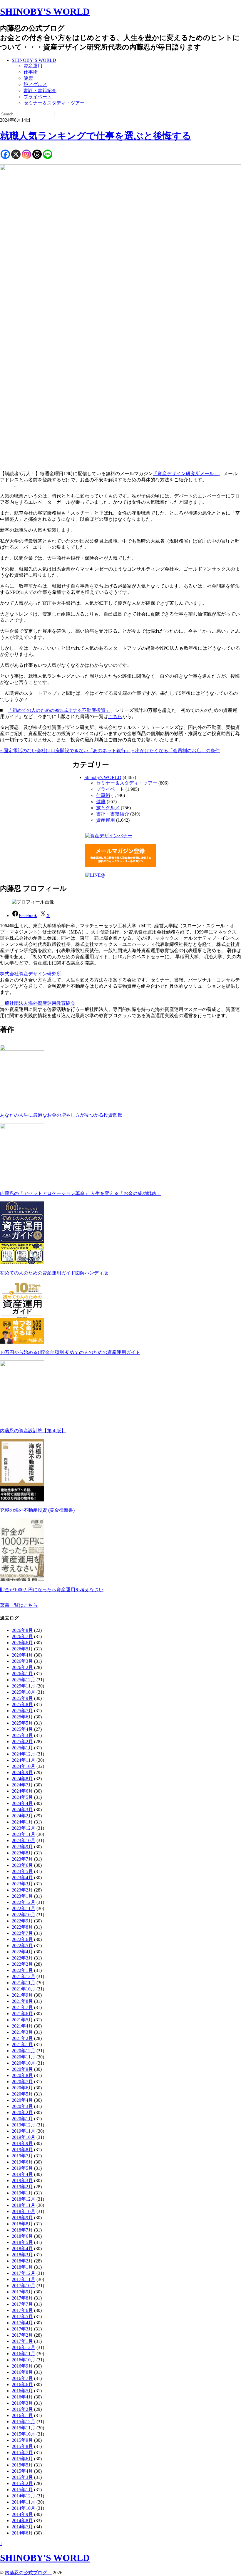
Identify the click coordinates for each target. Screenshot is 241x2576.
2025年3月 (22, 1735)
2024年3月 (22, 1810)
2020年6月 (22, 2088)
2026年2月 (22, 1667)
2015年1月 (22, 2490)
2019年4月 (22, 2174)
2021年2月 (22, 2038)
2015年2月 (22, 2483)
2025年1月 (22, 1748)
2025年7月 (22, 1711)
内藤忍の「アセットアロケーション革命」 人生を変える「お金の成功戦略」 (81, 1193)
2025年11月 (24, 1686)
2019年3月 (22, 2180)
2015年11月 (24, 2428)
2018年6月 (22, 2236)
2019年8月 (22, 2150)
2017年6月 (22, 2310)
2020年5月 (22, 2094)
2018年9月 (22, 2218)
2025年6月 (22, 1717)
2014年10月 (24, 2508)
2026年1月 (22, 1674)
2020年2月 (22, 2112)
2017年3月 (22, 2329)
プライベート (38, 97)
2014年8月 (22, 2521)
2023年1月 (22, 1896)
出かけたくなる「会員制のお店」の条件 (176, 751)
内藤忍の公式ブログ (28, 2573)
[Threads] (37, 154)
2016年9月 (22, 2366)
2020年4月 (22, 2100)
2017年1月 (22, 2341)
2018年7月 (22, 2230)
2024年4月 (22, 1803)
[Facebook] (5, 154)
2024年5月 (22, 1797)
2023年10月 (24, 1840)
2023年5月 (22, 1871)
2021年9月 (22, 1995)
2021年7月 (22, 2007)
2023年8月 (22, 1853)
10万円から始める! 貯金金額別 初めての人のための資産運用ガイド (70, 1352)
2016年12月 (24, 2347)
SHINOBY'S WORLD (45, 11)
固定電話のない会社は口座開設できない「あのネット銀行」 (65, 751)
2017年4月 (22, 2323)
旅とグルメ (35, 84)
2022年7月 (22, 1933)
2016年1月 (22, 2415)
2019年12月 (24, 2125)
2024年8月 (22, 1779)
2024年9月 (22, 1772)
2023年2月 (22, 1890)
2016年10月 (24, 2360)
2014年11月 (24, 2502)
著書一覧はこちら (19, 1605)
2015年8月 (22, 2446)
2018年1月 (22, 2267)
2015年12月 (24, 2422)
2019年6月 (22, 2162)
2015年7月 (22, 2452)
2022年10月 (24, 1915)
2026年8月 (22, 1630)
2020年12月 (24, 2051)
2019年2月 (22, 2187)
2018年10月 (24, 2211)
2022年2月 (22, 1964)
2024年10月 (24, 1766)
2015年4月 (22, 2471)
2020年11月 (24, 2057)
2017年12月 (24, 2273)
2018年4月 (22, 2248)
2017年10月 (24, 2286)
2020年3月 (22, 2106)
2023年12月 (24, 1828)
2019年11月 (24, 2131)
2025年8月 (22, 1704)
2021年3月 (22, 2032)
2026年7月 (22, 1636)
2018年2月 (22, 2261)
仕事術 (31, 72)
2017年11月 (24, 2279)
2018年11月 (24, 2205)
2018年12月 (24, 2199)
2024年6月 (22, 1791)
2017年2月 (22, 2335)
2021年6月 (22, 2014)
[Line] (48, 154)
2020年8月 (22, 2075)
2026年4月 (22, 1655)
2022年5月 (22, 1946)
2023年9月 (22, 1847)
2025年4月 (22, 1729)
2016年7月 (22, 2378)
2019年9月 (22, 2143)
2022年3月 (22, 1958)
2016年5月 (22, 2391)
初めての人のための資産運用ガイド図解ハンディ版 (54, 1273)
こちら (115, 716)
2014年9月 (22, 2514)
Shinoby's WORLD (103, 777)
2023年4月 (22, 1878)
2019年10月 (24, 2137)
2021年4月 (22, 2026)
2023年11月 (24, 1834)
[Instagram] (26, 154)
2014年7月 (22, 2527)
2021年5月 (22, 2020)
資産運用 (33, 66)
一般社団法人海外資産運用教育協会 (38, 1003)
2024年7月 (22, 1785)
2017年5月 (22, 2316)
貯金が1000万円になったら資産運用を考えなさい (52, 1590)
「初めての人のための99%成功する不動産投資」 (59, 710)
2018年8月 (22, 2224)
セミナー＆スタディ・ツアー (54, 103)
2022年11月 (24, 1908)
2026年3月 (22, 1661)
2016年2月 (22, 2409)
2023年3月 (22, 1884)
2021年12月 (24, 1976)
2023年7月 (22, 1859)
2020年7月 (22, 2082)
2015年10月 (24, 2434)
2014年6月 (22, 2533)
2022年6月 (22, 1939)
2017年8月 (22, 2298)
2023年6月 (22, 1865)
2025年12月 (24, 1680)
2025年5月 (22, 1723)
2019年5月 (22, 2168)
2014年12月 (24, 2496)
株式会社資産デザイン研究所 (31, 974)
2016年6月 (22, 2384)
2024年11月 (24, 1760)
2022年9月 (22, 1921)
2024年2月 (22, 1816)
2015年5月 (22, 2465)
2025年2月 (22, 1742)
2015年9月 (22, 2440)
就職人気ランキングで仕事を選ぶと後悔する (96, 136)
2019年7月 (22, 2156)
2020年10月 (24, 2063)
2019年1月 (22, 2193)
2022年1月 (22, 1970)
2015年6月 (22, 2459)
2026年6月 (22, 1643)
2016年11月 (24, 2354)
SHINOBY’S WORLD (34, 60)
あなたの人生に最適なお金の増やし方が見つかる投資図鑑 (61, 1115)
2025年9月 (22, 1698)
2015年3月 (22, 2477)
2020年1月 (22, 2119)
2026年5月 (22, 1649)
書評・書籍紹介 (40, 91)
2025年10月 (24, 1692)
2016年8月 (22, 2372)
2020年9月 (22, 2069)
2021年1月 (22, 2044)
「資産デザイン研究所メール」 (186, 474)
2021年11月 (24, 1983)
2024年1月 (22, 1822)
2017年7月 (22, 2304)
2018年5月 (22, 2242)
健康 (28, 78)
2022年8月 (22, 1927)
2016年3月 (22, 2403)
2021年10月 (24, 1989)
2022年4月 (22, 1952)
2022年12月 (24, 1902)
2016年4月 (22, 2397)
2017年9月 (22, 2292)
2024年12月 (24, 1754)
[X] (16, 154)
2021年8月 (22, 2001)
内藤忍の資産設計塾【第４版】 (33, 1431)
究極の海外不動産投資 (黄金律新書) (37, 1510)
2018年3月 (22, 2255)
